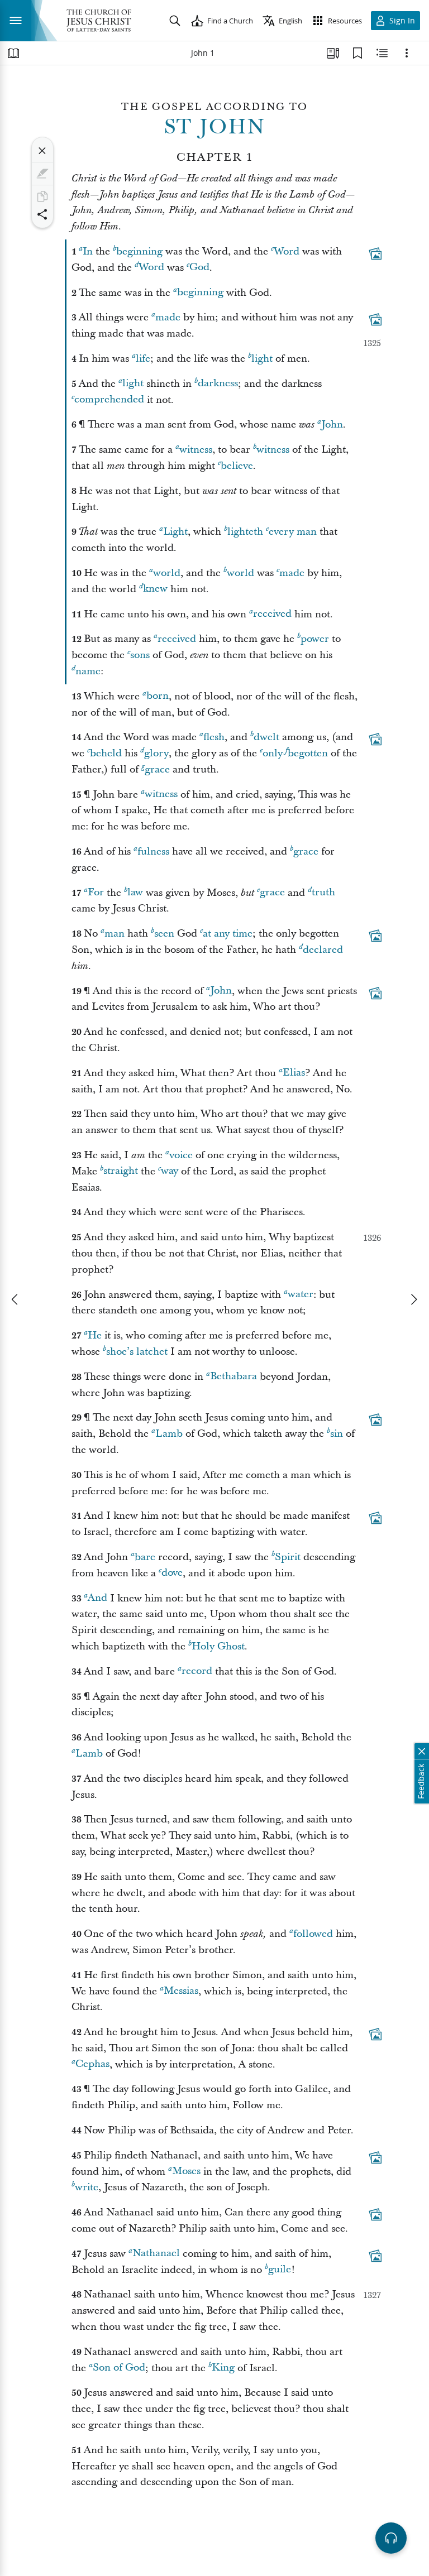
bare (145, 1557)
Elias (294, 1073)
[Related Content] (382, 53)
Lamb (169, 1434)
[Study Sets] (333, 53)
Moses (186, 2172)
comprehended (109, 400)
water (301, 1295)
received (272, 614)
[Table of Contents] (13, 53)
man (115, 934)
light (262, 359)
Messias (181, 1991)
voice (181, 1155)
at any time (228, 934)
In (88, 251)
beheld (106, 753)
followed (313, 1934)
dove (172, 1573)
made (168, 317)
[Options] (407, 53)
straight (121, 1171)
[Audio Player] (391, 2538)
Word (287, 251)
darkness (218, 384)
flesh (214, 737)
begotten (308, 753)
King (223, 2368)
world (167, 573)
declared (323, 950)
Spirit (288, 1557)
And (97, 1598)
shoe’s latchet (137, 1352)
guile (280, 2270)
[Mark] (42, 174)
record (197, 1671)
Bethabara (233, 1377)
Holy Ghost (218, 1646)
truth (323, 893)
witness (196, 450)
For (96, 893)
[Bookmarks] (357, 53)
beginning (139, 251)
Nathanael (156, 2254)
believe (237, 466)
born (158, 696)
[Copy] (42, 196)
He (95, 1335)
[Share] (42, 214)
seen (164, 934)
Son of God (119, 2368)
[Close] (42, 151)
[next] (413, 1299)
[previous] (16, 1299)
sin (337, 1434)
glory (156, 753)
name (88, 671)
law (135, 893)
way (170, 1171)
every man (293, 532)
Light (175, 532)
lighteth (245, 532)
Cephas (92, 2064)
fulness (153, 852)
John (332, 424)
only (273, 753)
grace (157, 769)
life (143, 359)
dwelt (266, 737)
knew (155, 589)
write (87, 2187)
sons (140, 655)
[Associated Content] (375, 253)
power (315, 639)
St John (215, 127)
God (199, 268)
